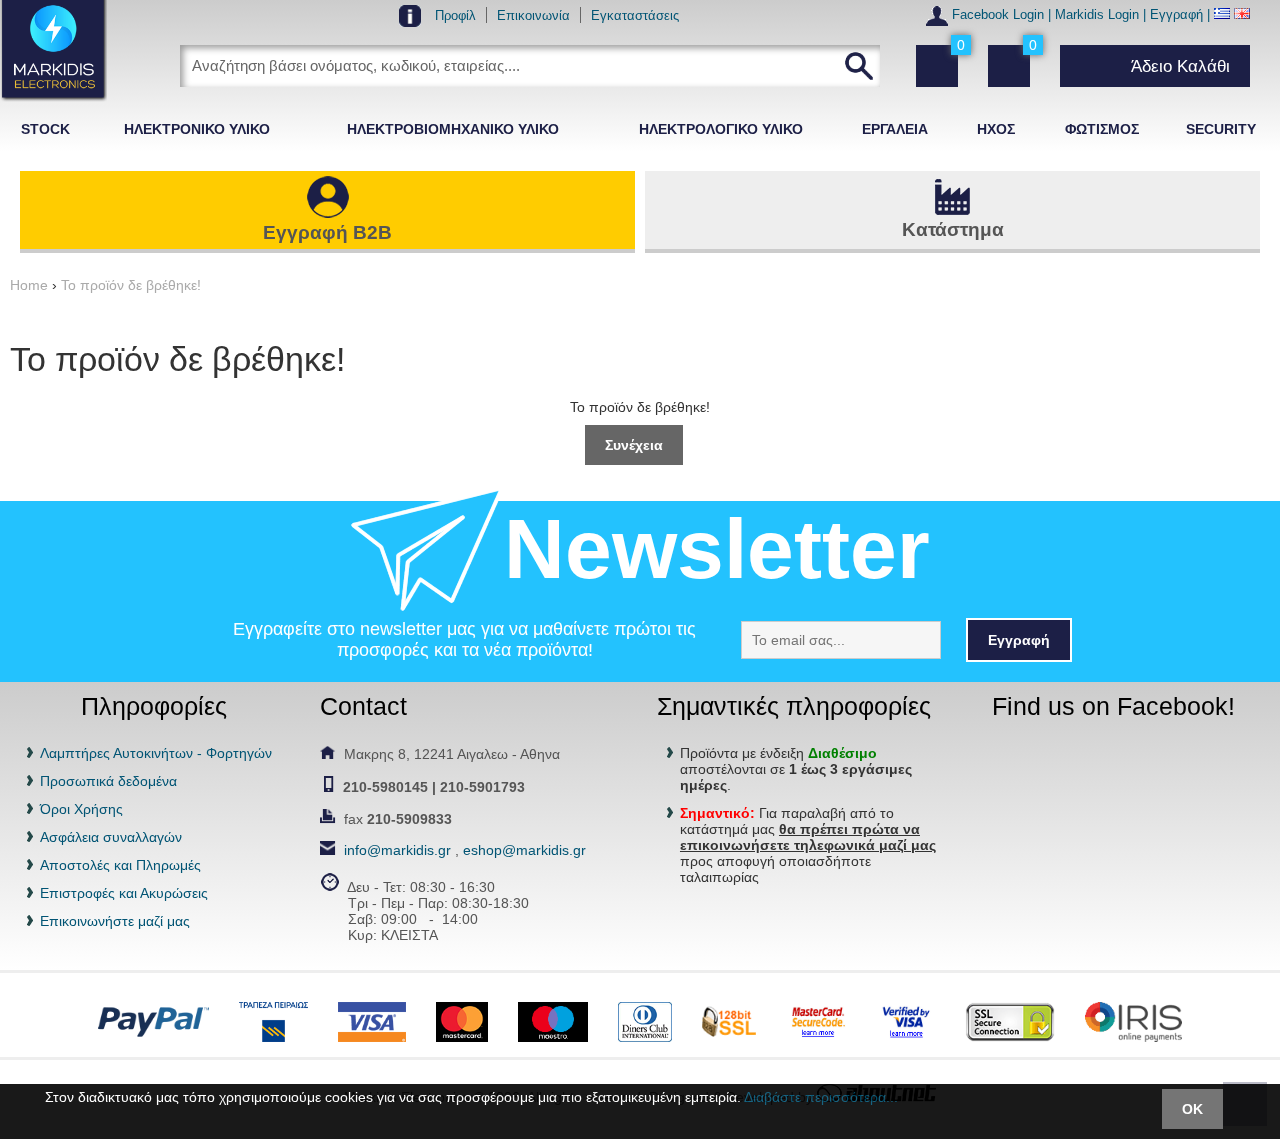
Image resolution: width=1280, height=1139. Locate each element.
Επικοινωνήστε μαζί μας (115, 921)
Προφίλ (455, 16)
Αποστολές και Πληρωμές (120, 865)
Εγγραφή (1176, 15)
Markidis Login (1097, 15)
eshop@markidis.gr (524, 850)
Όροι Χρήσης (81, 809)
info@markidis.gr (397, 850)
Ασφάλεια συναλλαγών (111, 837)
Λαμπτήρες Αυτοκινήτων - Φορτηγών (156, 753)
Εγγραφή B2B (327, 232)
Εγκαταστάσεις (635, 16)
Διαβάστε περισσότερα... (821, 1097)
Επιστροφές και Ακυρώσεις (124, 893)
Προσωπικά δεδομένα (108, 781)
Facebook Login (998, 15)
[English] (1242, 15)
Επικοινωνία (533, 16)
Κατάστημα (953, 229)
